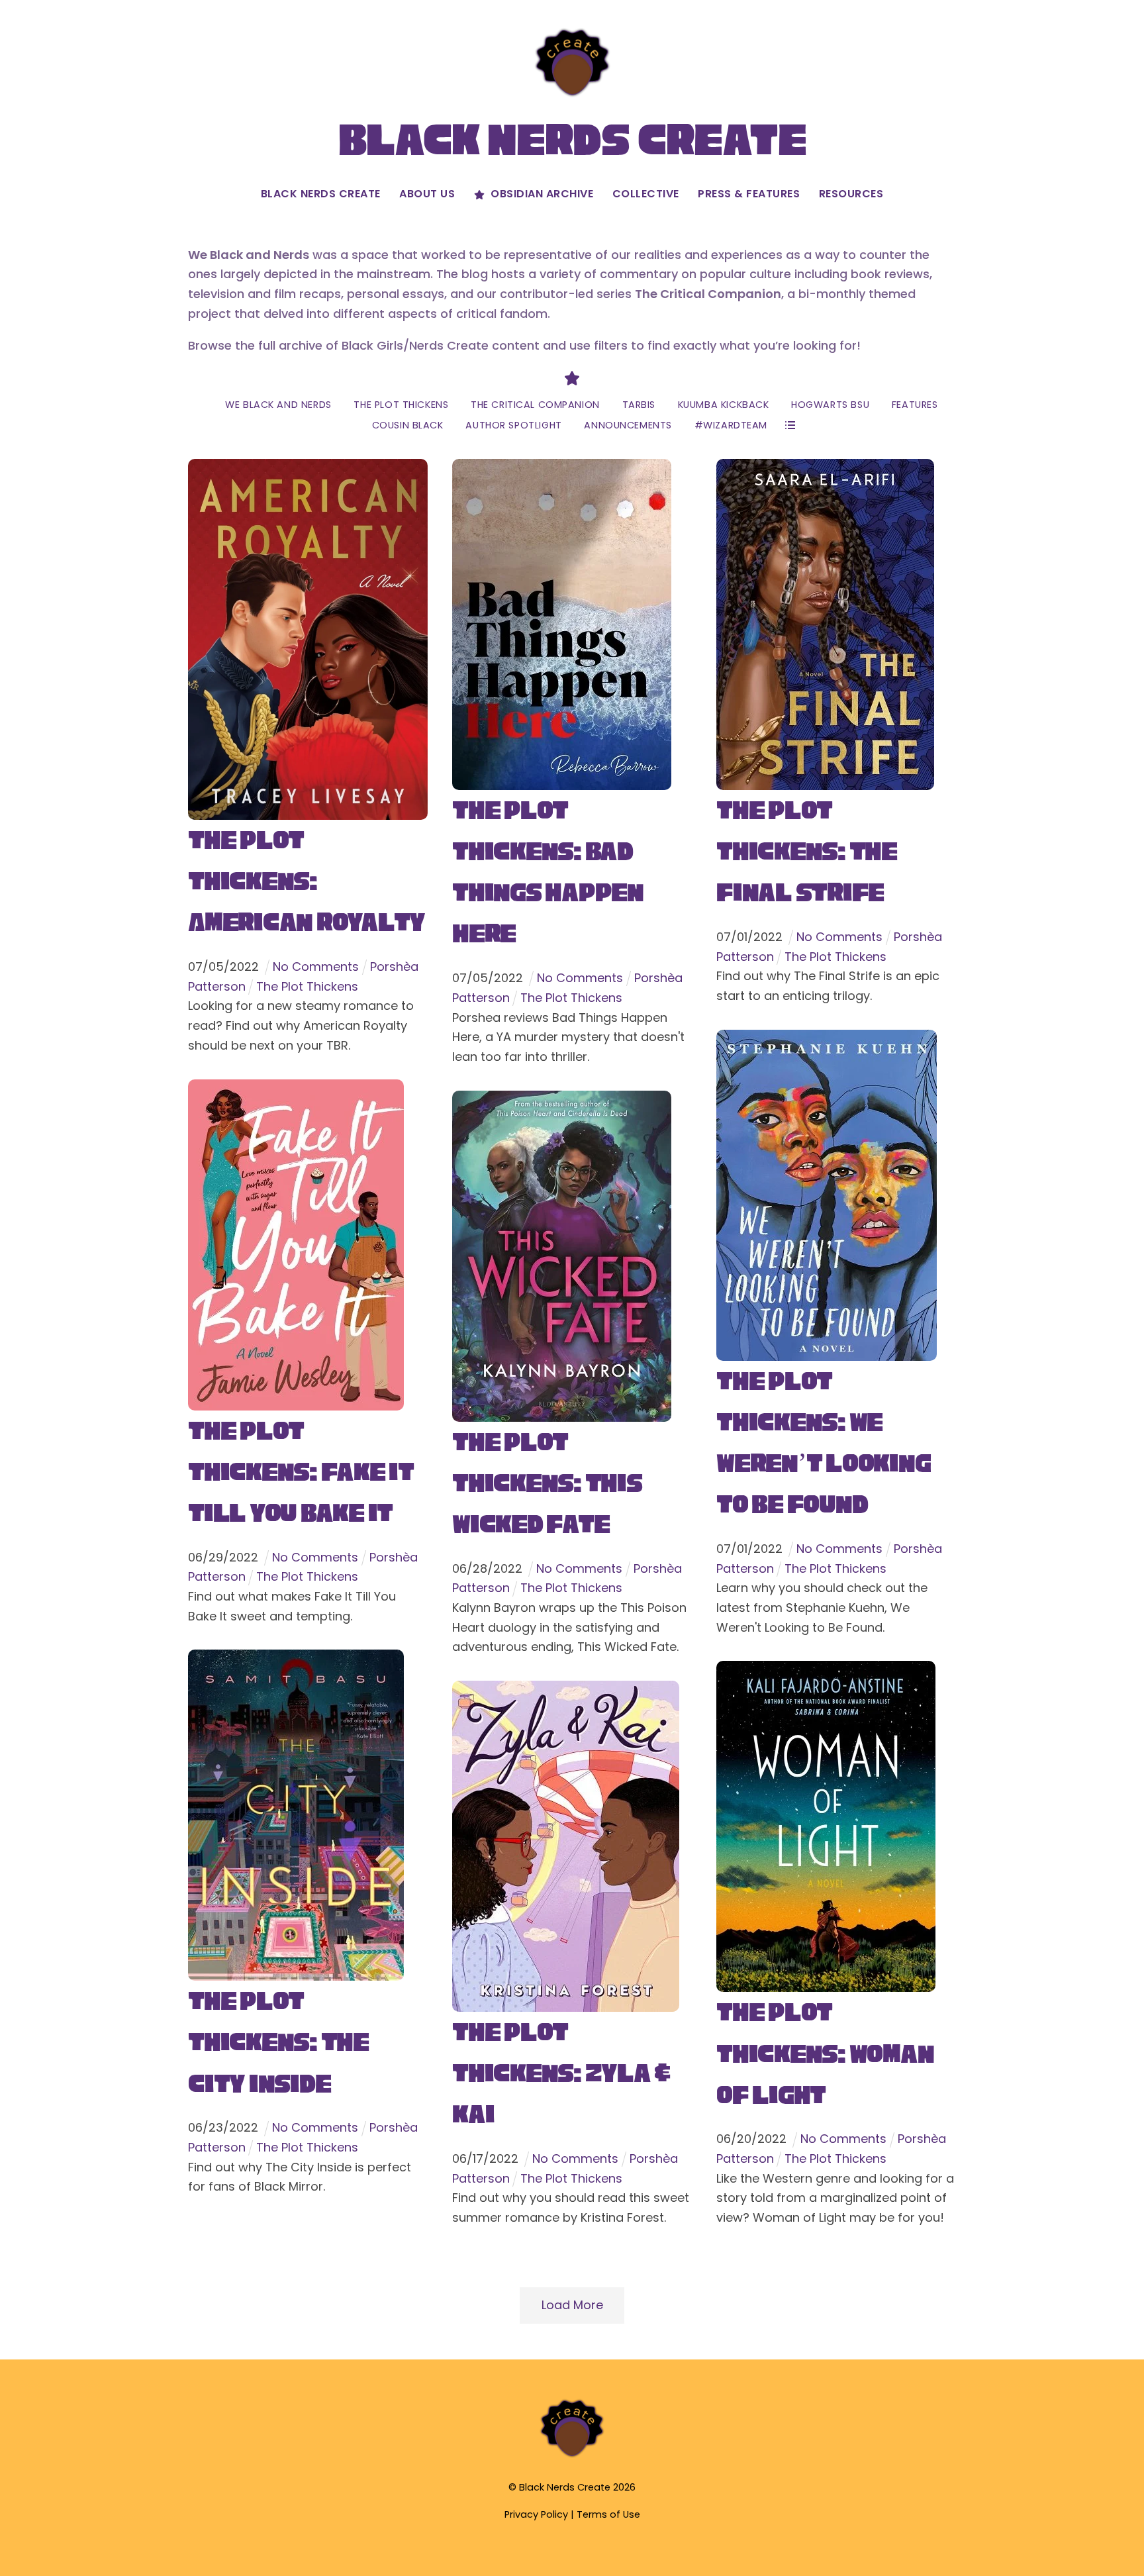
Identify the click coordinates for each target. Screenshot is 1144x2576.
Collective (646, 194)
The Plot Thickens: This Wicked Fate (547, 1483)
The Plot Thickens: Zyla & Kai (561, 2073)
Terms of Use (608, 2514)
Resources (851, 194)
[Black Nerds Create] (572, 2456)
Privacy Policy (536, 2514)
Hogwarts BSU (830, 405)
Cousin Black (408, 425)
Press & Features (749, 194)
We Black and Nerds (278, 405)
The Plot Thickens (401, 405)
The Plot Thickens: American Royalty (307, 881)
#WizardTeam (731, 425)
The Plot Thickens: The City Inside (278, 2042)
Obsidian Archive (541, 194)
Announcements (628, 425)
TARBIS (639, 405)
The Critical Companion (535, 405)
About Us (427, 194)
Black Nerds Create (321, 194)
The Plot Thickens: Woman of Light (825, 2053)
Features (915, 405)
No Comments (316, 966)
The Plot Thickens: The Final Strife (807, 851)
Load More (572, 2305)
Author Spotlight (513, 425)
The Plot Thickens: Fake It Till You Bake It (301, 1472)
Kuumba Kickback (724, 405)
